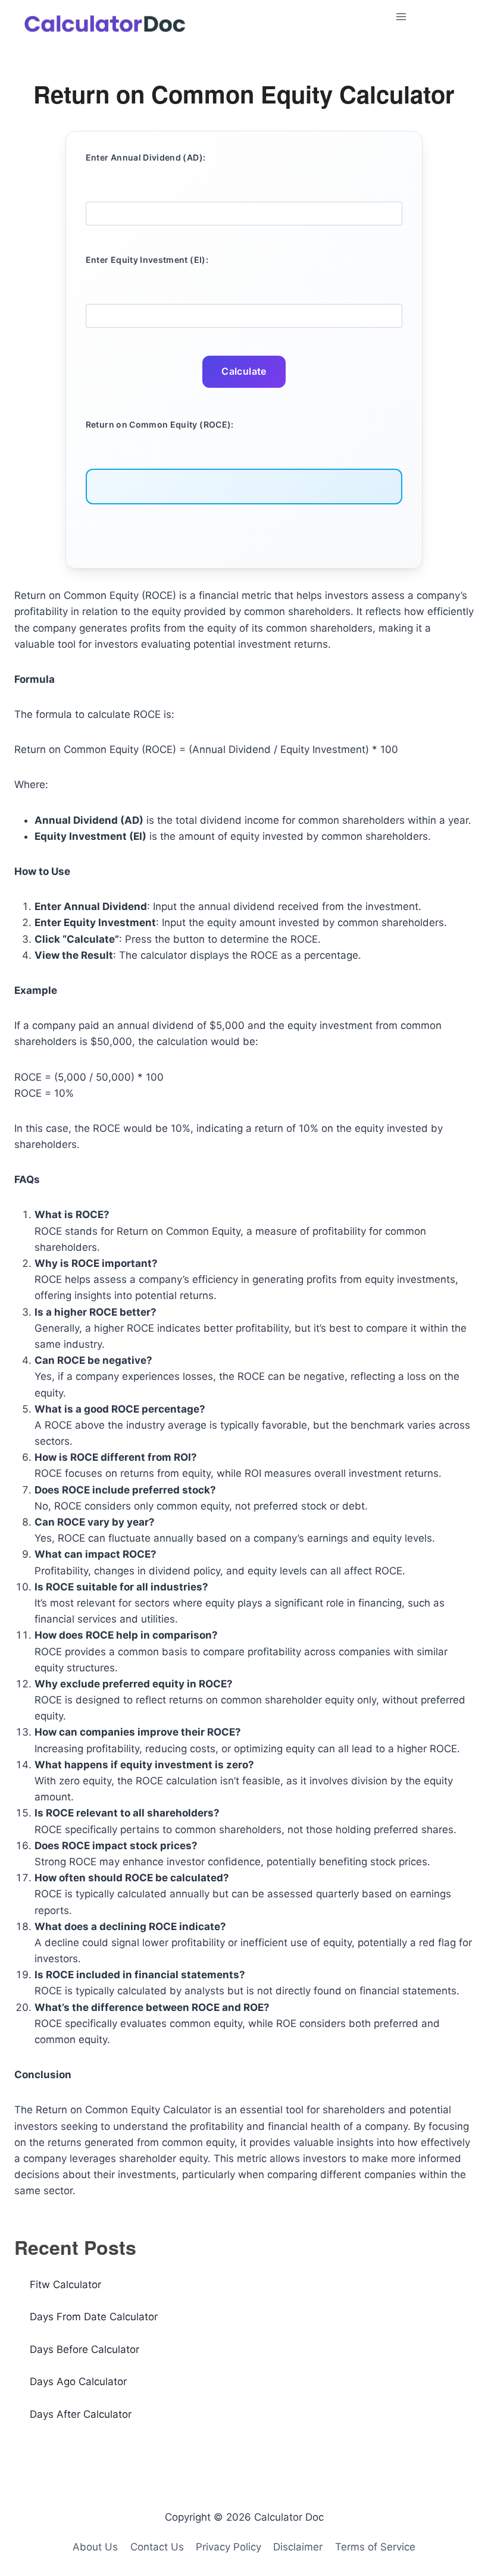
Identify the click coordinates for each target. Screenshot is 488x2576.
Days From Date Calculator (94, 2317)
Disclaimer (298, 2547)
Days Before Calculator (85, 2349)
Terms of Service (375, 2547)
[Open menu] (432, 16)
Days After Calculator (81, 2414)
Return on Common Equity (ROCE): (160, 424)
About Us (95, 2547)
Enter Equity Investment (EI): (147, 260)
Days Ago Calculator (78, 2382)
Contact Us (157, 2547)
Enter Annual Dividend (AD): (146, 157)
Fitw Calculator (65, 2285)
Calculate (244, 371)
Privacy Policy (229, 2547)
